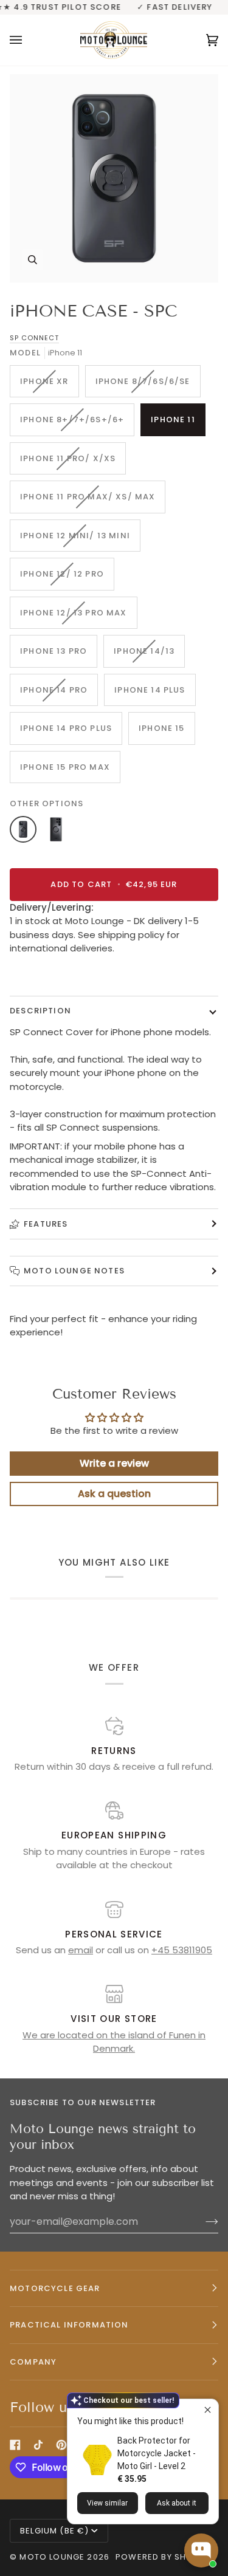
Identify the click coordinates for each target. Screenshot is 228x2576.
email (81, 1950)
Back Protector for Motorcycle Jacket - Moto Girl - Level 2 (157, 2453)
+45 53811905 (182, 1950)
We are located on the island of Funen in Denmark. (114, 2042)
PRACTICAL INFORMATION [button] (69, 2325)
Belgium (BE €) (54, 2531)
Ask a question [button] (114, 1494)
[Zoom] (114, 178)
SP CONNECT (34, 338)
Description (40, 1011)
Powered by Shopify (163, 2557)
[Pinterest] (61, 2445)
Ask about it (177, 2503)
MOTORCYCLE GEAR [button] (55, 2288)
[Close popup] (208, 2410)
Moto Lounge (53, 2557)
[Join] (202, 2221)
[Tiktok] (38, 2445)
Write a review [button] (114, 1463)
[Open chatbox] (201, 2550)
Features (46, 1224)
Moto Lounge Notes (74, 1271)
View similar (107, 2503)
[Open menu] (28, 40)
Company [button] (33, 2362)
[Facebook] (15, 2445)
